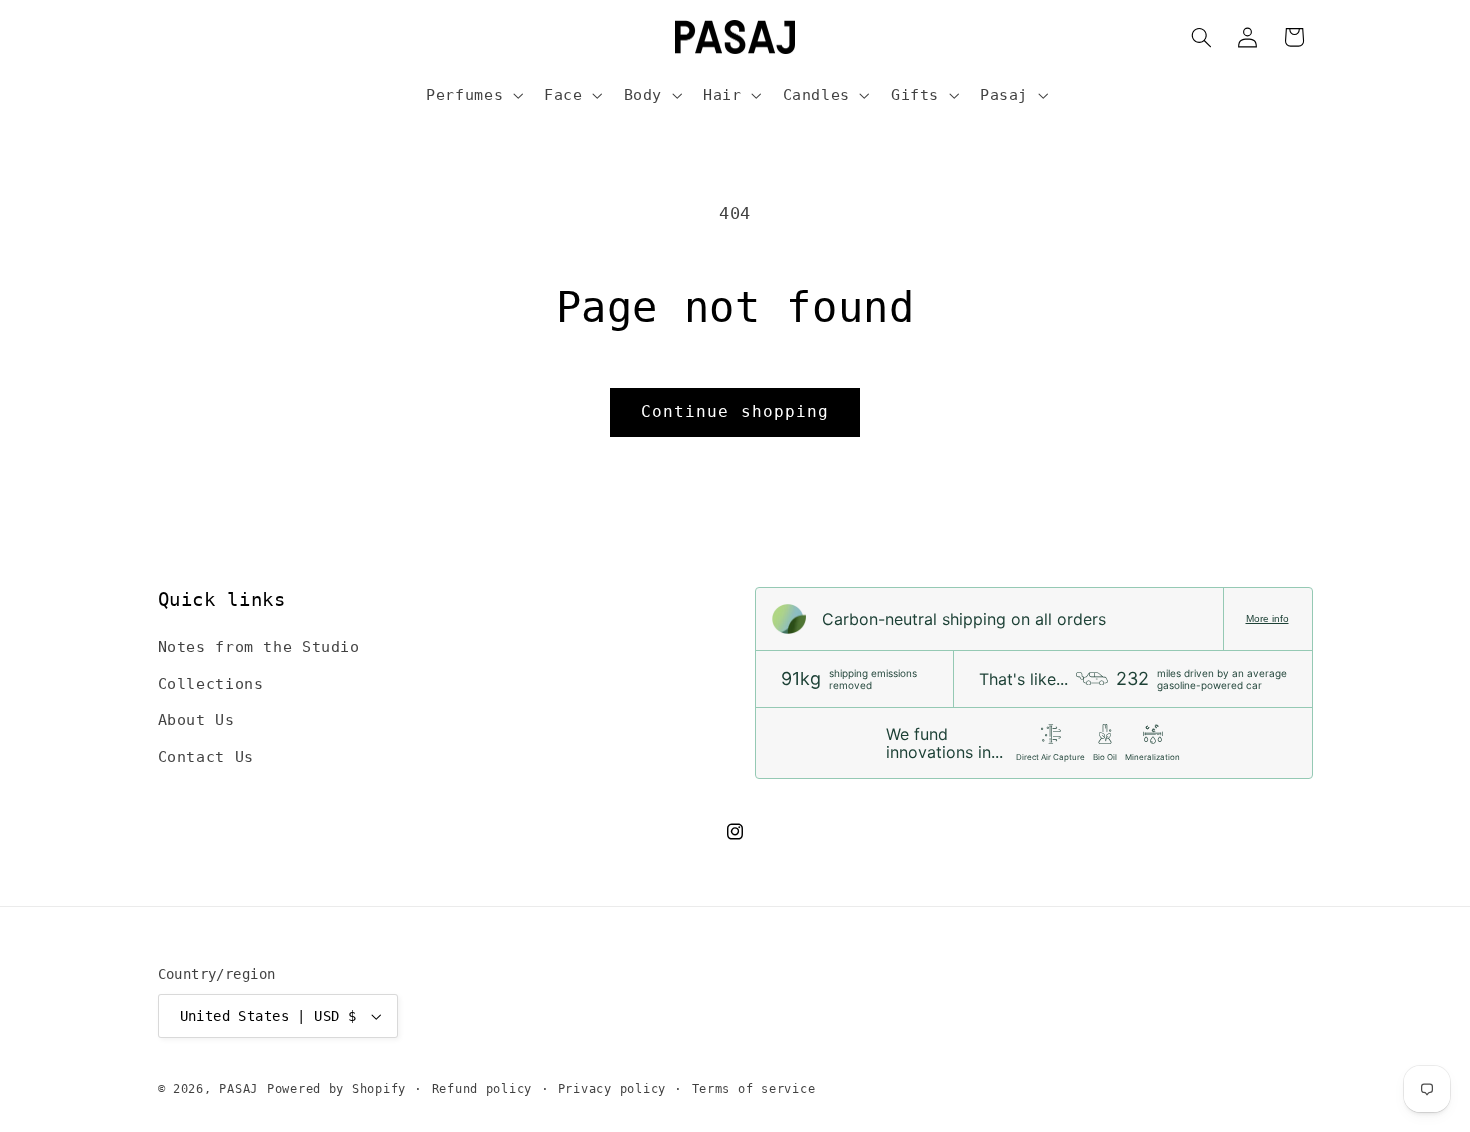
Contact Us (206, 756)
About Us (196, 719)
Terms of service (754, 1089)
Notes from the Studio (259, 646)
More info (1267, 618)
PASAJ (238, 1089)
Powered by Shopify (336, 1089)
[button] (473, 95)
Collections (211, 683)
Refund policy (482, 1089)
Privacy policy (612, 1089)
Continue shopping (735, 411)
